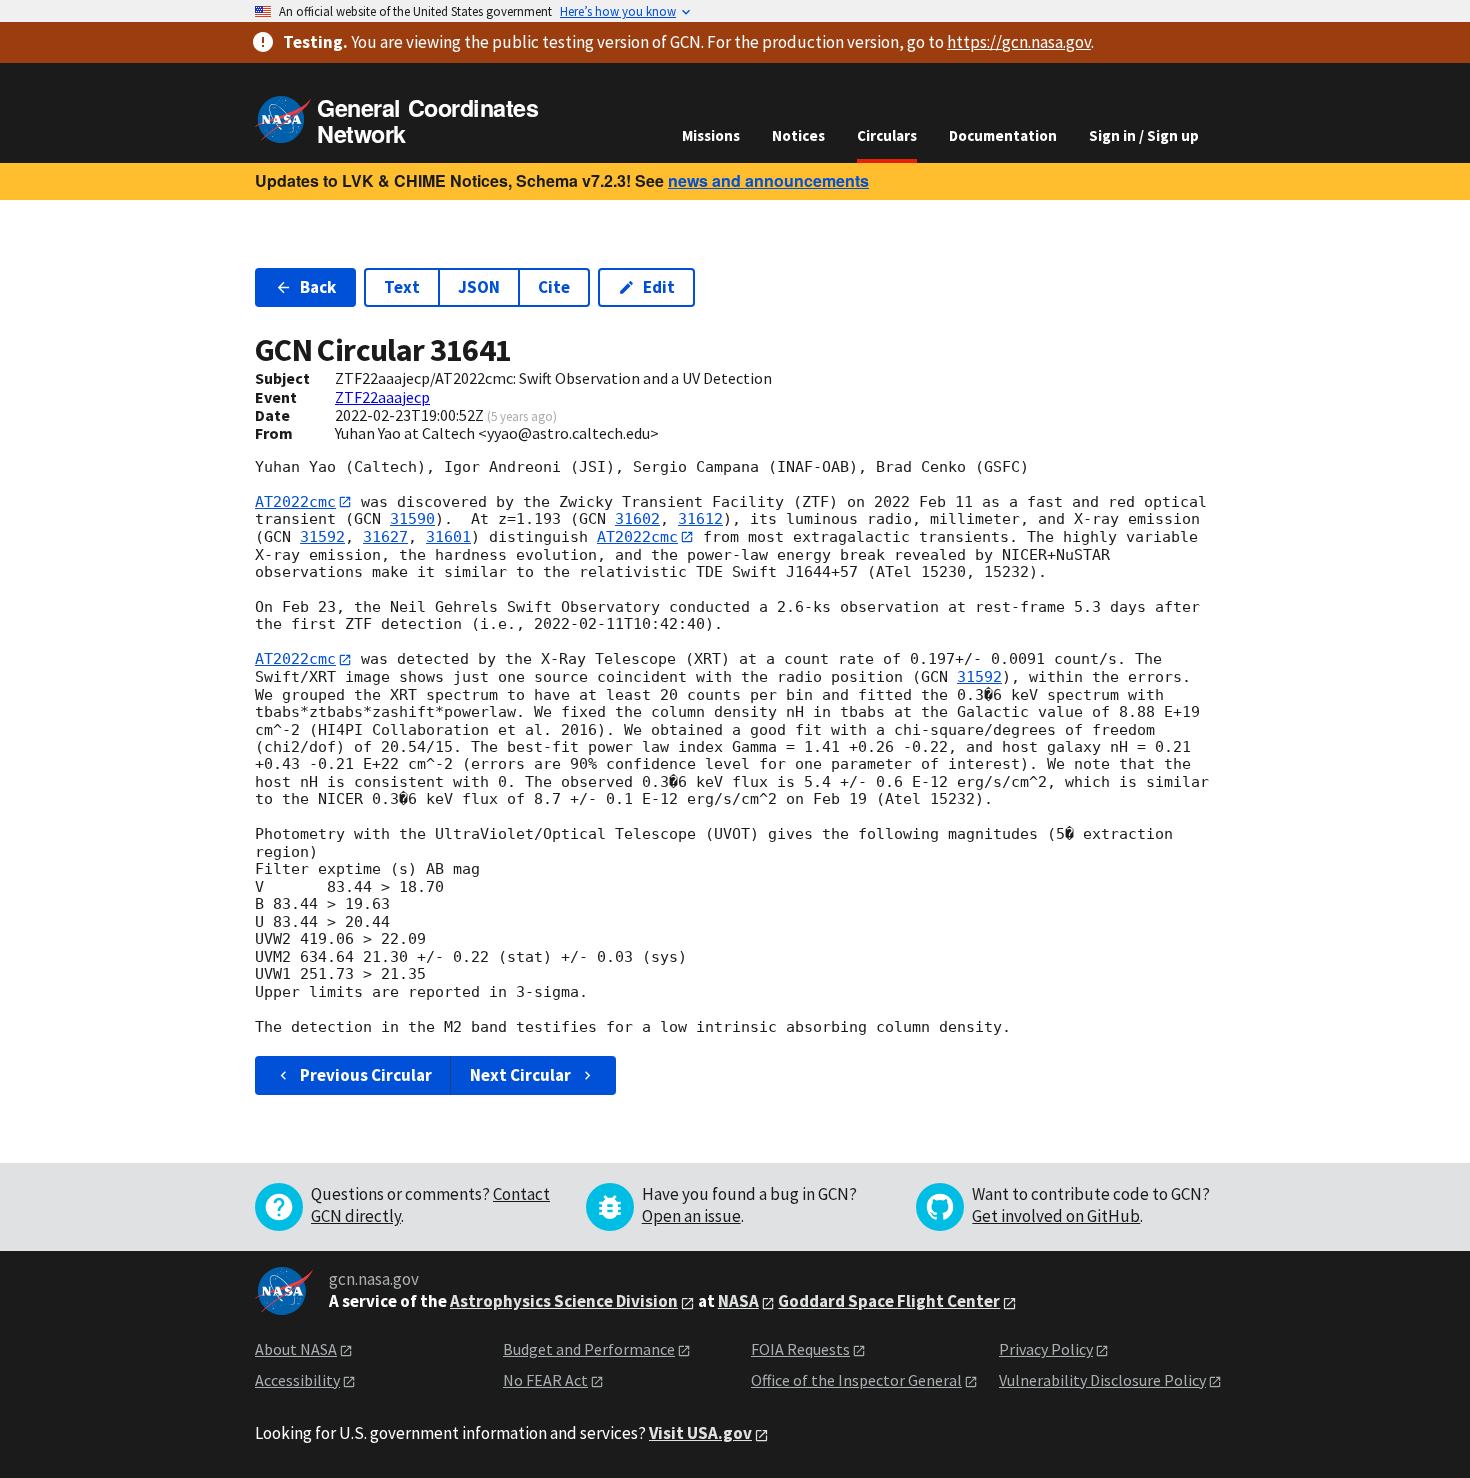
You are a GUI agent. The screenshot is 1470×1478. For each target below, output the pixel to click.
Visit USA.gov (700, 1433)
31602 (637, 519)
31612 (700, 519)
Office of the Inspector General (856, 1380)
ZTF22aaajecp (382, 397)
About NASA (296, 1349)
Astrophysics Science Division (564, 1301)
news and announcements (768, 180)
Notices (798, 135)
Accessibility (297, 1380)
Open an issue (691, 1216)
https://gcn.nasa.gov (1019, 42)
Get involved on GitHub (1056, 1216)
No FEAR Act (545, 1380)
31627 (385, 537)
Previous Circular (366, 1075)
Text (402, 287)
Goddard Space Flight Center (889, 1301)
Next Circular (520, 1075)
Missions (711, 135)
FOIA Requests (800, 1349)
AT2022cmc (295, 502)
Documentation (1003, 135)
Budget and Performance (589, 1349)
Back (318, 287)
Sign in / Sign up (1144, 135)
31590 (412, 519)
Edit (659, 287)
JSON (479, 287)
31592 (322, 537)
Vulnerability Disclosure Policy (1102, 1380)
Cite (554, 287)
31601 (448, 537)
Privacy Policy (1046, 1349)
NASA (738, 1301)
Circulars (887, 135)
